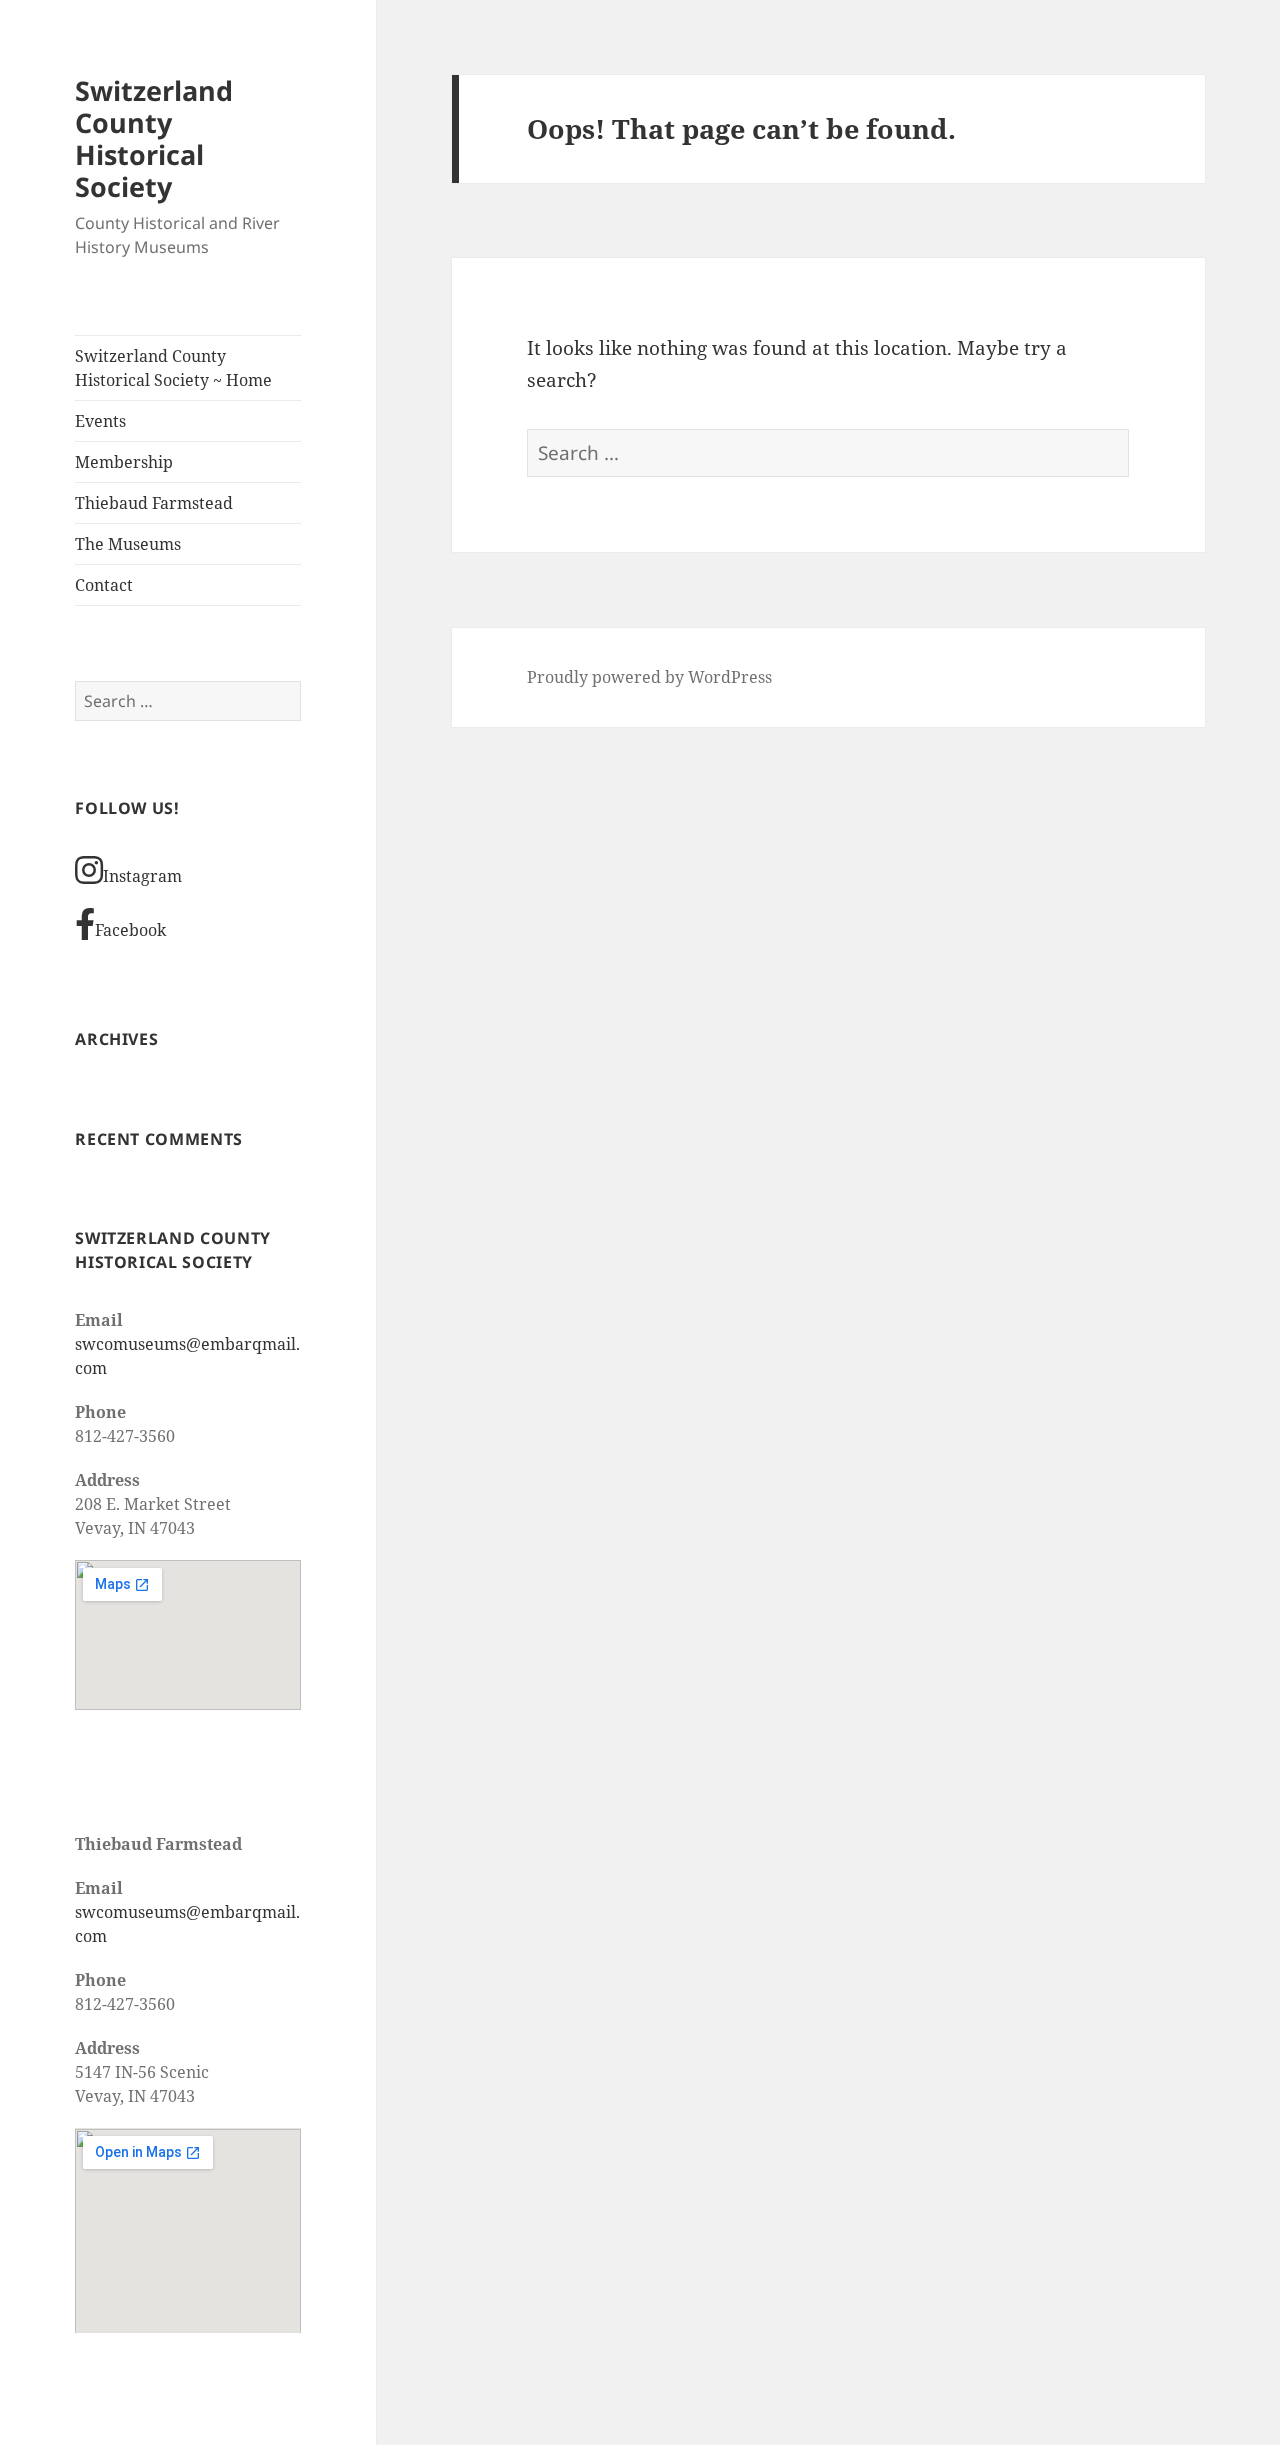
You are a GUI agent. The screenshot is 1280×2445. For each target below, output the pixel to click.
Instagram (142, 876)
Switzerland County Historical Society (154, 138)
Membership (124, 462)
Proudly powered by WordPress (649, 677)
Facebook (130, 930)
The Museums (128, 544)
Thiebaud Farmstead (154, 503)
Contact (104, 585)
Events (100, 421)
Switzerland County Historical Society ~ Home (173, 368)
